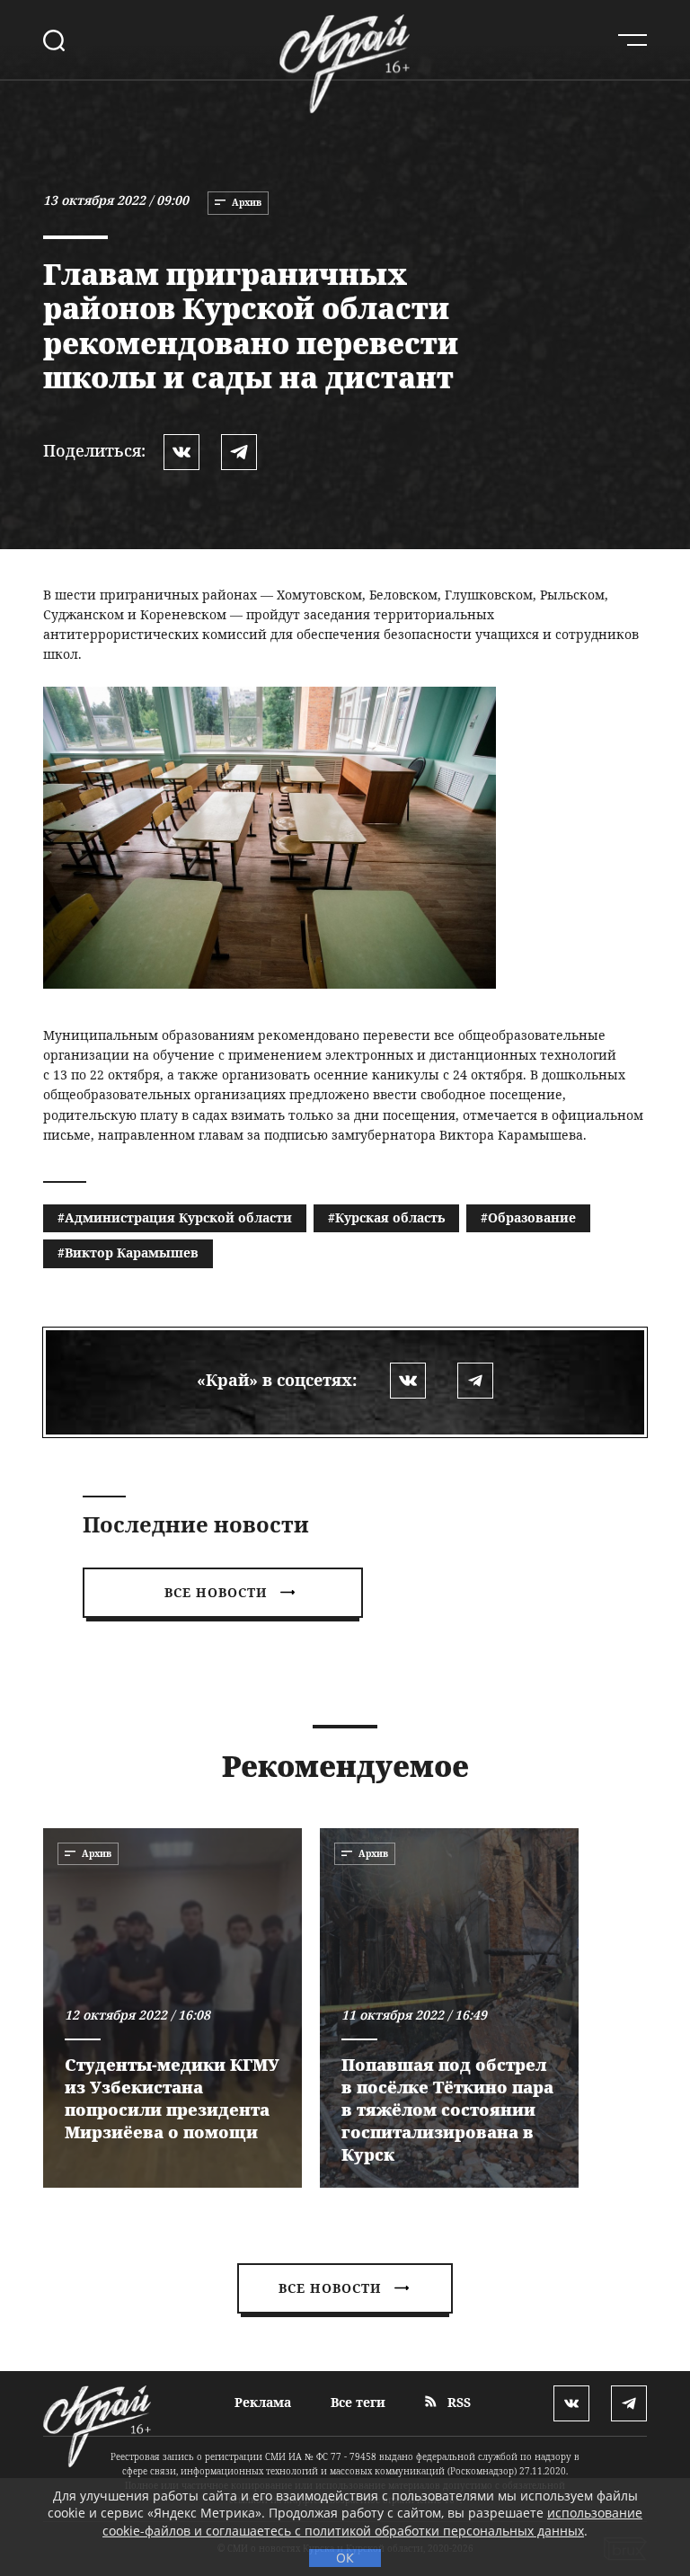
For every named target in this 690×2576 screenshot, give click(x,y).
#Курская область (386, 1217)
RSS (457, 2402)
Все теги (358, 2402)
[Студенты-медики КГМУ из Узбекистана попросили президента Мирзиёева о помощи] (172, 2008)
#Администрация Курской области (175, 1217)
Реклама (263, 2402)
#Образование (528, 1217)
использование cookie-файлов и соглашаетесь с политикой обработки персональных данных (372, 2522)
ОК (345, 2558)
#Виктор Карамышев (128, 1252)
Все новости (216, 1592)
